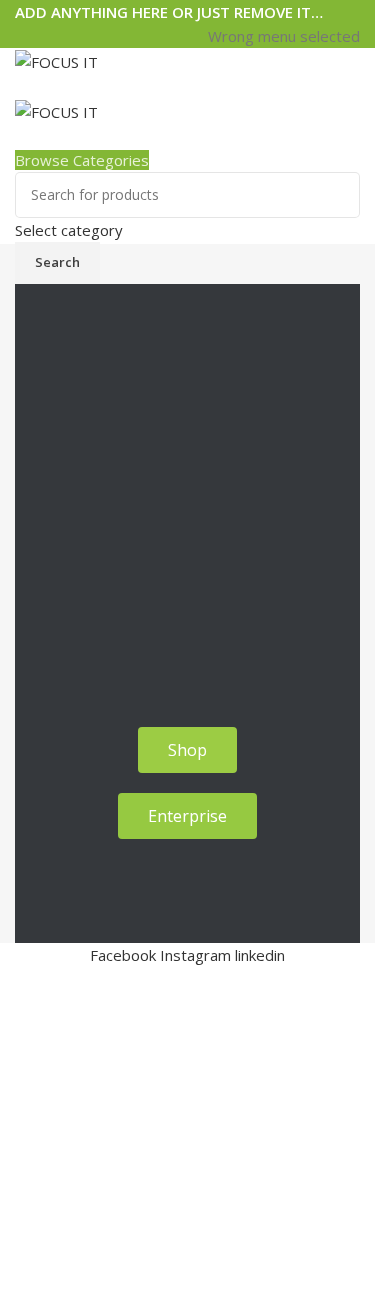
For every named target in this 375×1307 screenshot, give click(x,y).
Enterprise (101, 86)
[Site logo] (56, 60)
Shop (34, 86)
